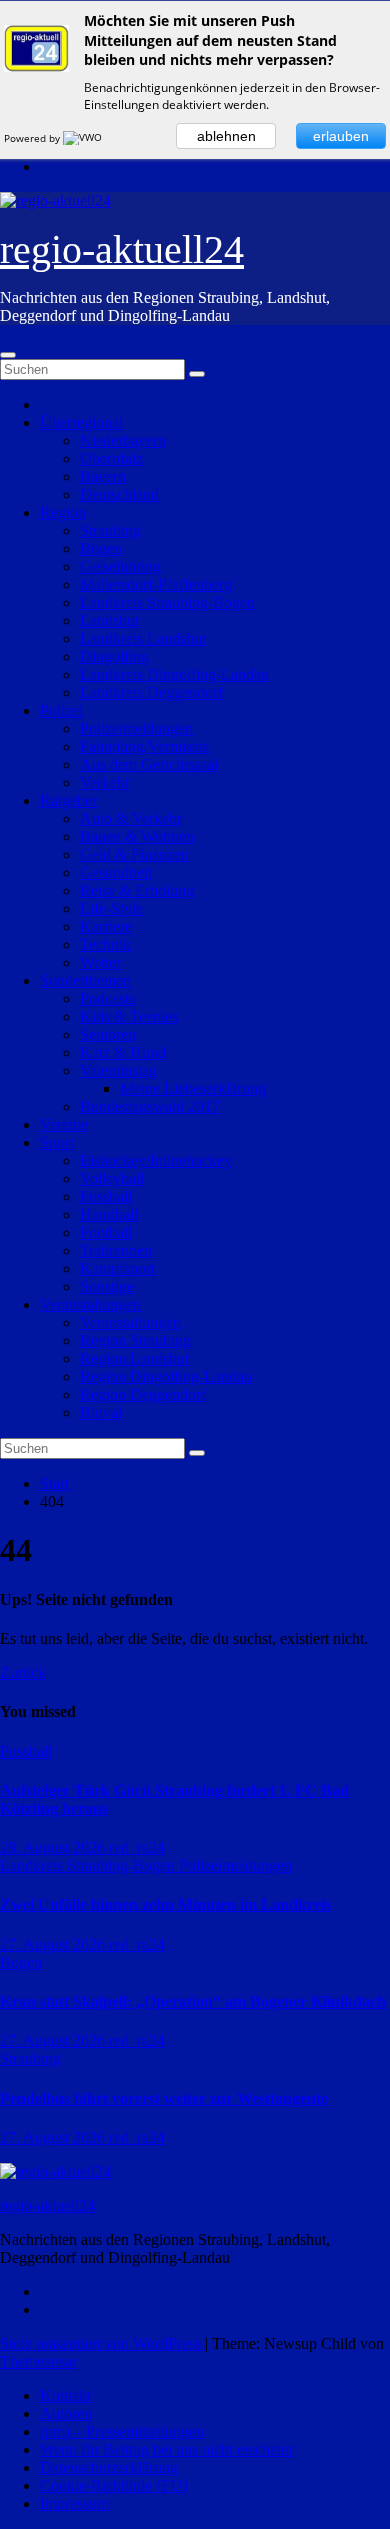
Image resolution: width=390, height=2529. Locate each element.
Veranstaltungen (90, 1304)
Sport (57, 1142)
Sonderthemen (85, 980)
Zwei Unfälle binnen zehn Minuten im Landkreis (165, 1904)
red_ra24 (137, 1847)
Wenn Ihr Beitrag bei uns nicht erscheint (166, 2449)
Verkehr (105, 782)
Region (63, 512)
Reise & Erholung (137, 890)
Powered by (33, 138)
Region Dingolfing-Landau (166, 1376)
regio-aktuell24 (122, 249)
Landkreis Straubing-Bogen (167, 602)
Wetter (100, 962)
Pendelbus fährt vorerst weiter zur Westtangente (164, 2098)
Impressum (74, 2503)
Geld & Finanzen (134, 854)
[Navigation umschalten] (8, 355)
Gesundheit (116, 872)
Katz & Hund (123, 1052)
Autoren (66, 2413)
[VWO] (84, 138)
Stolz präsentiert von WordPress (102, 2343)
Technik (105, 944)
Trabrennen (116, 1250)
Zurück (23, 1672)
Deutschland (119, 494)
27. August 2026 (54, 1944)
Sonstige (107, 1286)
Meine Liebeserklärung (193, 1088)
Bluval (101, 1412)
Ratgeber (68, 800)
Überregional (81, 422)
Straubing (110, 530)
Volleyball (112, 1178)
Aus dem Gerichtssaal (149, 764)
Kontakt (65, 2395)
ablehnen (226, 136)
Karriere (106, 926)
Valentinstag (118, 1070)
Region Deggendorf (143, 1394)
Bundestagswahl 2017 (150, 1106)
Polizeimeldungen (136, 728)
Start (54, 1483)
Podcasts (107, 998)
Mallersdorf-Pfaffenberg (156, 584)
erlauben (341, 136)
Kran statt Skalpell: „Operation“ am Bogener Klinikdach (193, 2001)
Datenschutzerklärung (109, 2467)
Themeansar (38, 2361)
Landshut (109, 620)
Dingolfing (114, 656)
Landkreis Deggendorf (151, 692)
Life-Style (111, 908)
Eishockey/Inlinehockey (156, 1160)
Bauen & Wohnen (137, 836)
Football (106, 1232)
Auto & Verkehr (131, 818)
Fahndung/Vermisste (144, 746)
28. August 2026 (54, 1847)
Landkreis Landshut (143, 638)
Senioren (108, 1034)
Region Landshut (134, 1358)
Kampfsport (117, 1268)
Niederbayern (123, 440)
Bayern (103, 476)
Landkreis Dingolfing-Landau (174, 674)
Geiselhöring (120, 566)
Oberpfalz (111, 458)
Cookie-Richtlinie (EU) (114, 2485)
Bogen (101, 548)
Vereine (64, 1124)
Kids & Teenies (129, 1016)
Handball (109, 1214)
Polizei (61, 710)
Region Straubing (135, 1340)
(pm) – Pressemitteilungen (122, 2431)
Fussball (106, 1196)
